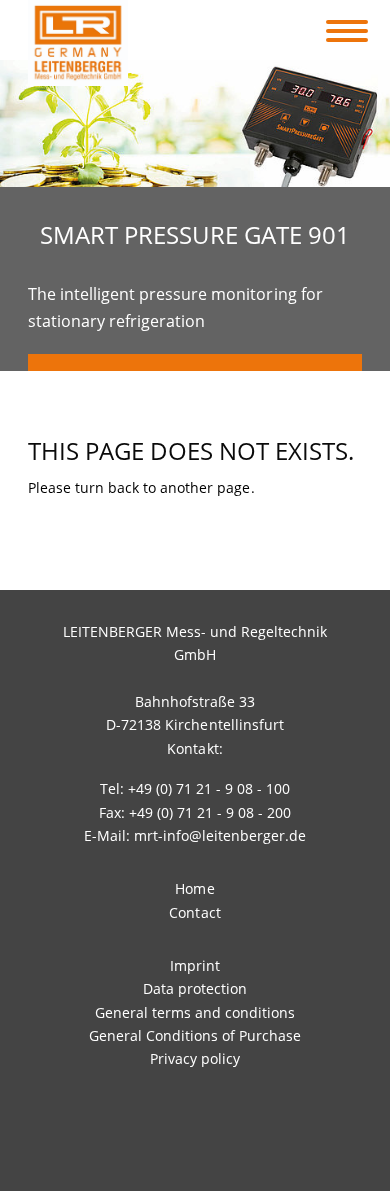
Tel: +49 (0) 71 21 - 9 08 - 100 (195, 788)
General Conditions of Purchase (195, 1035)
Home (194, 888)
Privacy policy (195, 1058)
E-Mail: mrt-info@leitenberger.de (195, 835)
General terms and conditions (195, 1012)
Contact (194, 912)
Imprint (195, 965)
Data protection (195, 988)
